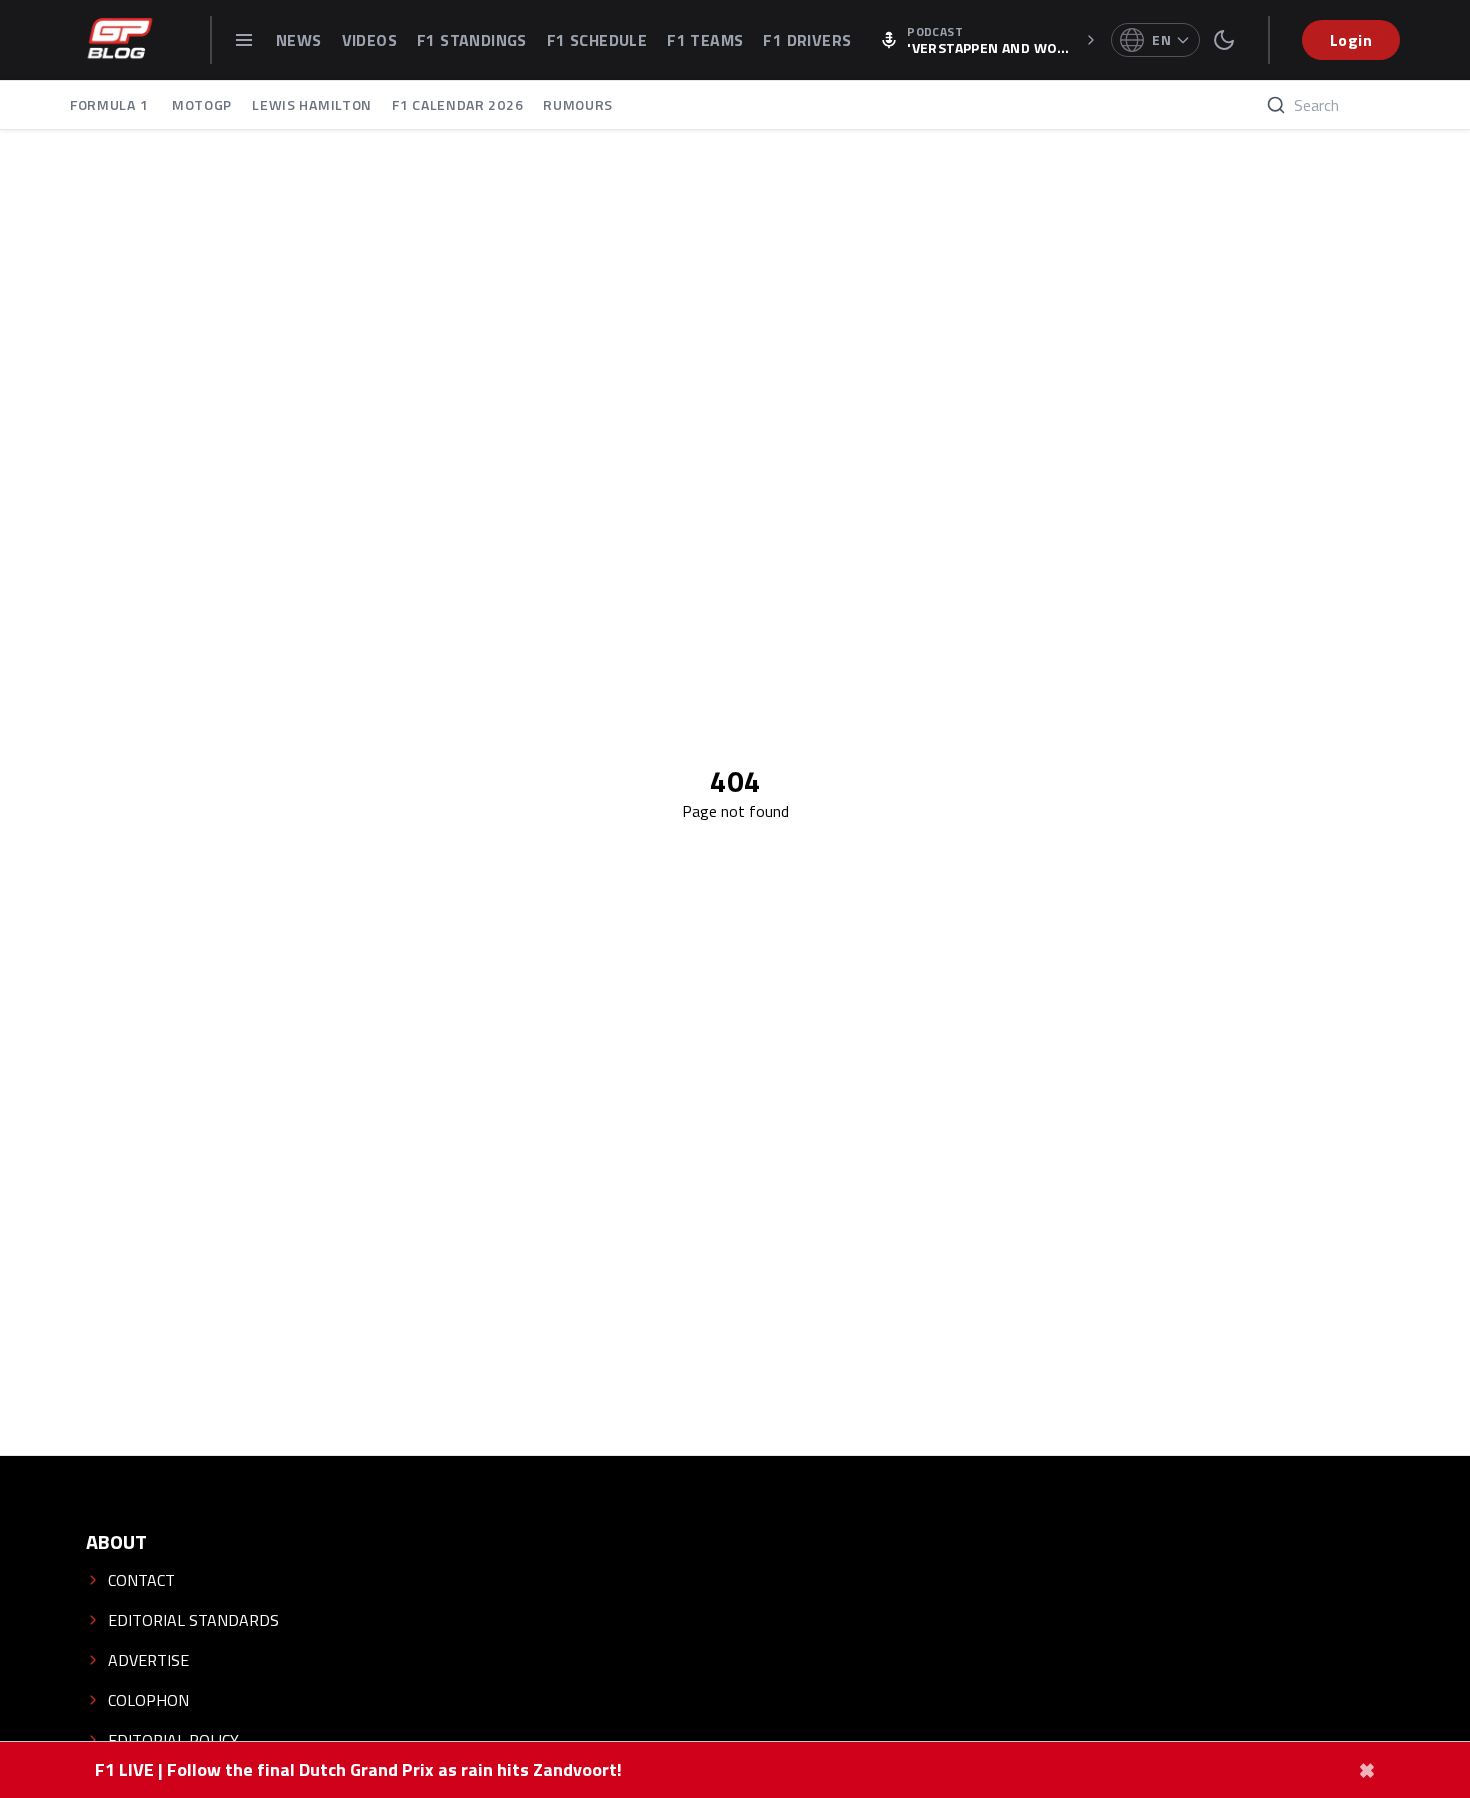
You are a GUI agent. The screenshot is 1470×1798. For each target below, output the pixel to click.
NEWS (299, 40)
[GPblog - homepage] (120, 40)
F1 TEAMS (705, 40)
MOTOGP (202, 104)
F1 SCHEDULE (597, 40)
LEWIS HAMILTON (312, 104)
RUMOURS (578, 104)
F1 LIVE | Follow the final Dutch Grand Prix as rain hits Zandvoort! (358, 1770)
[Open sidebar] (244, 40)
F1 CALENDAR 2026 (457, 104)
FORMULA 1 (111, 104)
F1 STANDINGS (472, 40)
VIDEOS (369, 40)
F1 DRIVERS (807, 40)
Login (1351, 40)
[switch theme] (1224, 40)
